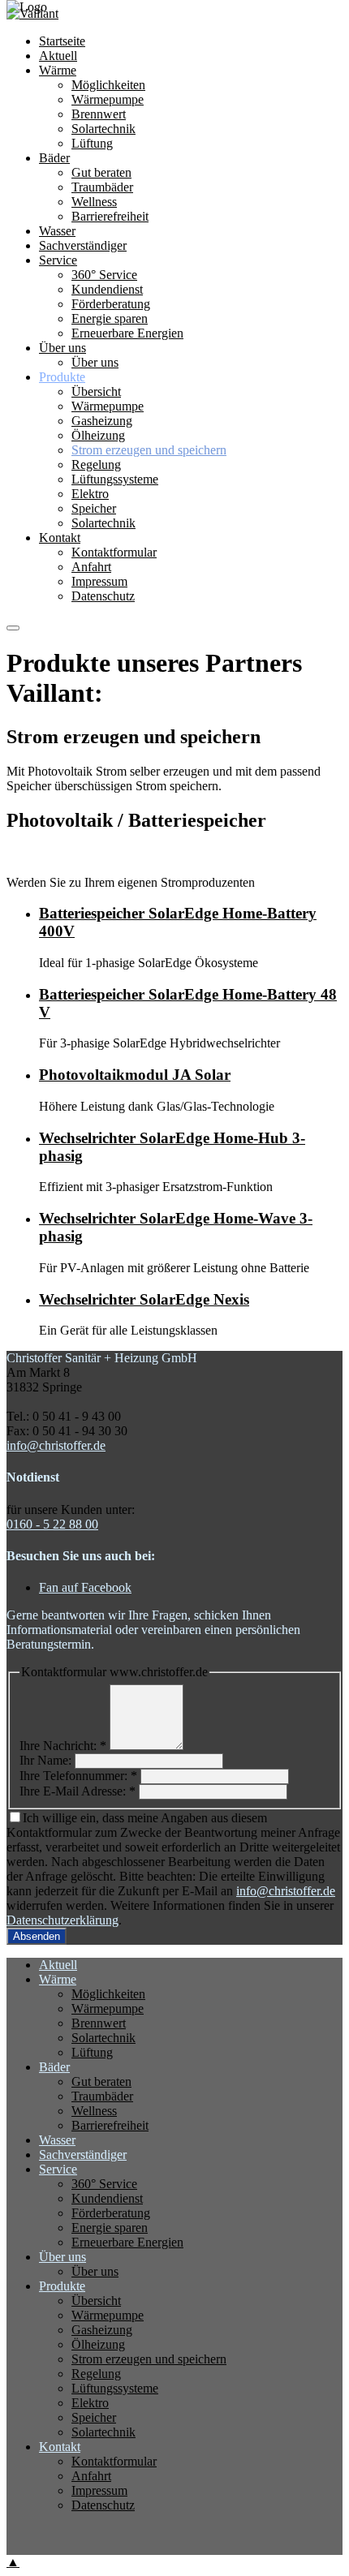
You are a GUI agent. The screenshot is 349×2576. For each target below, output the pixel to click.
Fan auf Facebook (85, 1587)
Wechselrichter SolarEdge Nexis (144, 1299)
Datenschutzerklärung (62, 1920)
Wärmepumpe (108, 406)
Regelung (96, 464)
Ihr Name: (45, 1760)
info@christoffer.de (56, 1445)
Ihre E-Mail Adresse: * (78, 1791)
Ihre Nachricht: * (63, 1746)
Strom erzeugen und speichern (149, 450)
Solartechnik (103, 523)
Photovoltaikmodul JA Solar (135, 1075)
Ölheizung (98, 435)
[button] (13, 628)
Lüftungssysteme (115, 479)
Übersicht (96, 391)
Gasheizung (102, 421)
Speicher (94, 508)
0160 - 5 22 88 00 (52, 1524)
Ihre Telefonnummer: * (78, 1776)
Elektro (90, 494)
